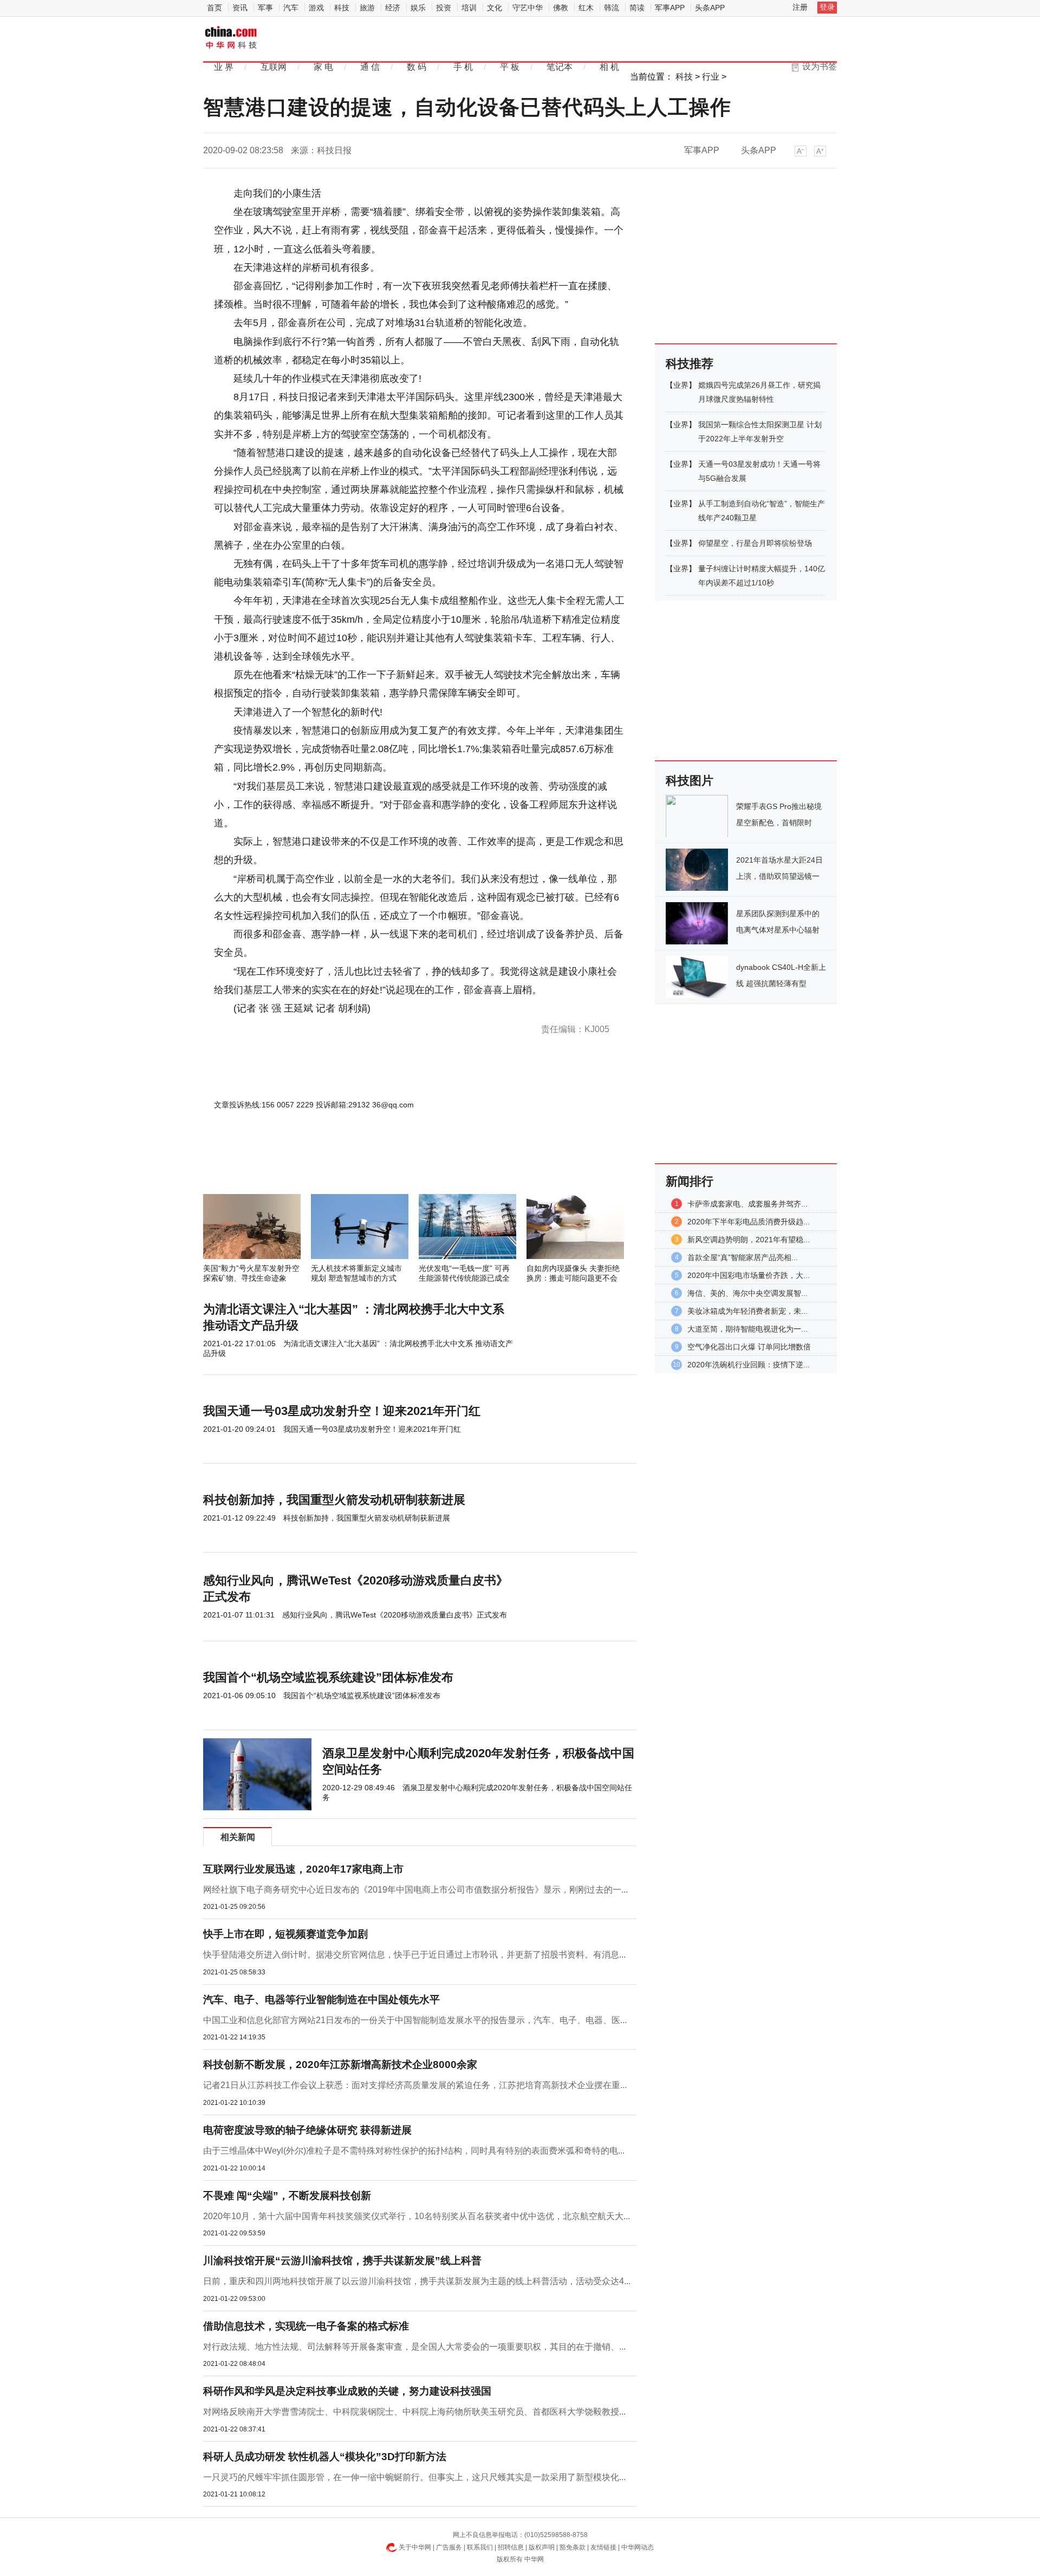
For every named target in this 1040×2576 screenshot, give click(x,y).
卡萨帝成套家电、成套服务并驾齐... (747, 1204)
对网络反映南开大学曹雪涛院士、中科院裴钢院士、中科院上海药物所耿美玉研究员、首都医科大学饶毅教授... (414, 2412)
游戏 (316, 8)
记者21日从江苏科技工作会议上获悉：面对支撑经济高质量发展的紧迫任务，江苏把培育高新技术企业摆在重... (415, 2085)
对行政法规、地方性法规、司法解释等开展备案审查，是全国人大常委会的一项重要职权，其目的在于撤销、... (414, 2347)
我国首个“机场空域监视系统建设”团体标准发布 (328, 1677)
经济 (393, 8)
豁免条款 (573, 2547)
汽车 (291, 8)
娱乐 (418, 8)
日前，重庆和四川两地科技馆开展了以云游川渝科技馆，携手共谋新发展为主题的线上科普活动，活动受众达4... (417, 2281)
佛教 (561, 8)
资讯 (240, 8)
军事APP (670, 8)
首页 (214, 8)
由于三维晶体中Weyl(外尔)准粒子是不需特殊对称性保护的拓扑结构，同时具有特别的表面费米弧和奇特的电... (414, 2151)
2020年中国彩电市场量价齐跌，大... (749, 1275)
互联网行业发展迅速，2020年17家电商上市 (303, 1869)
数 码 (417, 67)
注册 (800, 7)
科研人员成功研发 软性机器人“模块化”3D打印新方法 (325, 2457)
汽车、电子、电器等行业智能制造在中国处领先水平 (321, 2000)
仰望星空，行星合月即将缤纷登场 (755, 543)
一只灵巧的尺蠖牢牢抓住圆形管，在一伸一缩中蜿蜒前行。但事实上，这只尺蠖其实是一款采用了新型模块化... (414, 2477)
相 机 (609, 67)
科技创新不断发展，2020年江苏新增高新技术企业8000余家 (340, 2065)
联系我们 (480, 2547)
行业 (711, 77)
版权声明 (542, 2547)
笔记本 (560, 67)
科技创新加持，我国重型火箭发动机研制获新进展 (334, 1500)
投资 (444, 8)
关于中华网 (415, 2547)
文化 (495, 8)
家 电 (323, 67)
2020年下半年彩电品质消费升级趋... (749, 1222)
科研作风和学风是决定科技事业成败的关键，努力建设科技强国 (347, 2391)
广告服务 (449, 2547)
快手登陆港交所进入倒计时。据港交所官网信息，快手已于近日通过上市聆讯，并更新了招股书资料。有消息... (414, 1955)
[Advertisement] (387, 1165)
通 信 (370, 67)
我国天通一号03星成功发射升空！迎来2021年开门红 (342, 1411)
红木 (586, 8)
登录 (827, 7)
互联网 (274, 67)
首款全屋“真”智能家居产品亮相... (743, 1257)
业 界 (224, 67)
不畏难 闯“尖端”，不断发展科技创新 (287, 2196)
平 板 (510, 67)
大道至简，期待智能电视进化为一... (747, 1329)
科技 (342, 8)
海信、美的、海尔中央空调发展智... (747, 1293)
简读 (637, 8)
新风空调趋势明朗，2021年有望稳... (749, 1240)
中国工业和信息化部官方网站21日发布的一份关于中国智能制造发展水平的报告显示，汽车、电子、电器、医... (415, 2020)
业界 (681, 385)
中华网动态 (638, 2547)
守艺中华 (528, 8)
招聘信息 (511, 2547)
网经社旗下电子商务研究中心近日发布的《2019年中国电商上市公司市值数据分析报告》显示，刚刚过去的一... (415, 1890)
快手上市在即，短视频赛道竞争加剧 (285, 1934)
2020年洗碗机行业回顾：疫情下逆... (749, 1365)
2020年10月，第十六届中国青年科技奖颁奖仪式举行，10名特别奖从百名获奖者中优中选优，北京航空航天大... (417, 2216)
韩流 (612, 8)
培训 (469, 8)
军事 (265, 8)
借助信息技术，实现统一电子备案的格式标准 (306, 2326)
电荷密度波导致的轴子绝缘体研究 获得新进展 (307, 2130)
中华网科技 (232, 38)
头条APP (710, 8)
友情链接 (603, 2547)
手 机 (463, 67)
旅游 (367, 8)
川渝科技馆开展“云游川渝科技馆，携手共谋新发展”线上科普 (342, 2261)
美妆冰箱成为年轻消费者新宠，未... (747, 1311)
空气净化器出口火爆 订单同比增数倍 (749, 1347)
